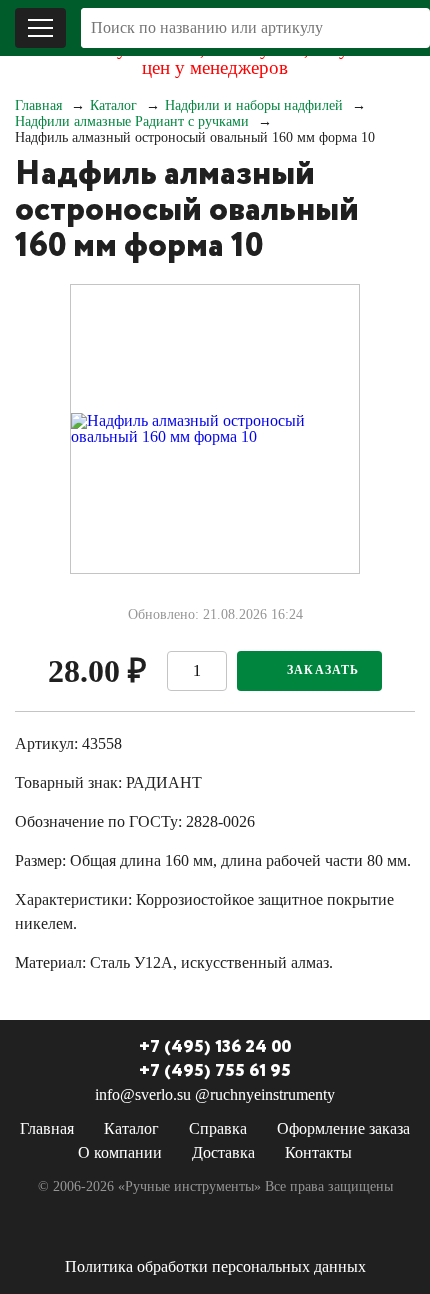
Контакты (318, 1152)
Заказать (323, 670)
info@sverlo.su (143, 1094)
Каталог (113, 105)
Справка (218, 1128)
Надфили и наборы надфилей (254, 105)
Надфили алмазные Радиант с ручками (132, 121)
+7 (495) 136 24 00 (215, 1047)
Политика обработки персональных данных (215, 1266)
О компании (120, 1152)
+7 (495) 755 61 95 (215, 1071)
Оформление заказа (343, 1128)
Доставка (223, 1152)
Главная (38, 105)
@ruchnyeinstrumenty (265, 1094)
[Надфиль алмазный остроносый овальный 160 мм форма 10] (215, 429)
